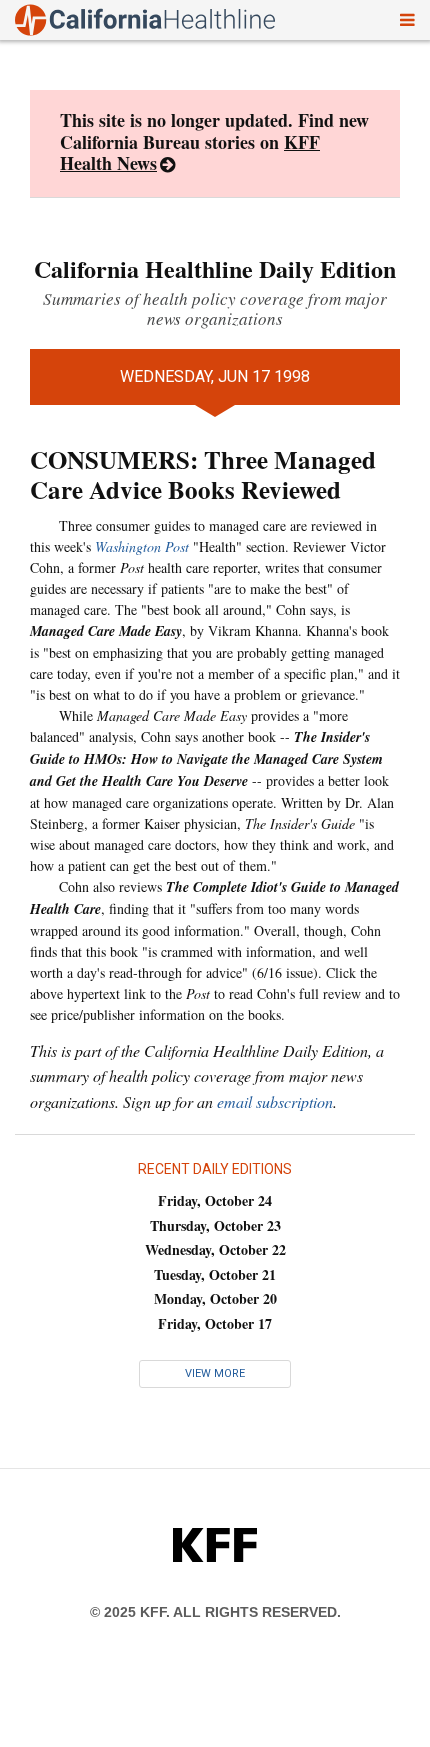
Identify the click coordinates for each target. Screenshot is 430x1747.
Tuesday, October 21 (215, 1274)
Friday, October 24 (215, 1200)
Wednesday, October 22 (215, 1249)
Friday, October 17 (215, 1323)
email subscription (275, 1101)
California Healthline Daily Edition (215, 268)
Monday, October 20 (215, 1298)
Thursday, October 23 (215, 1225)
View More (215, 1373)
